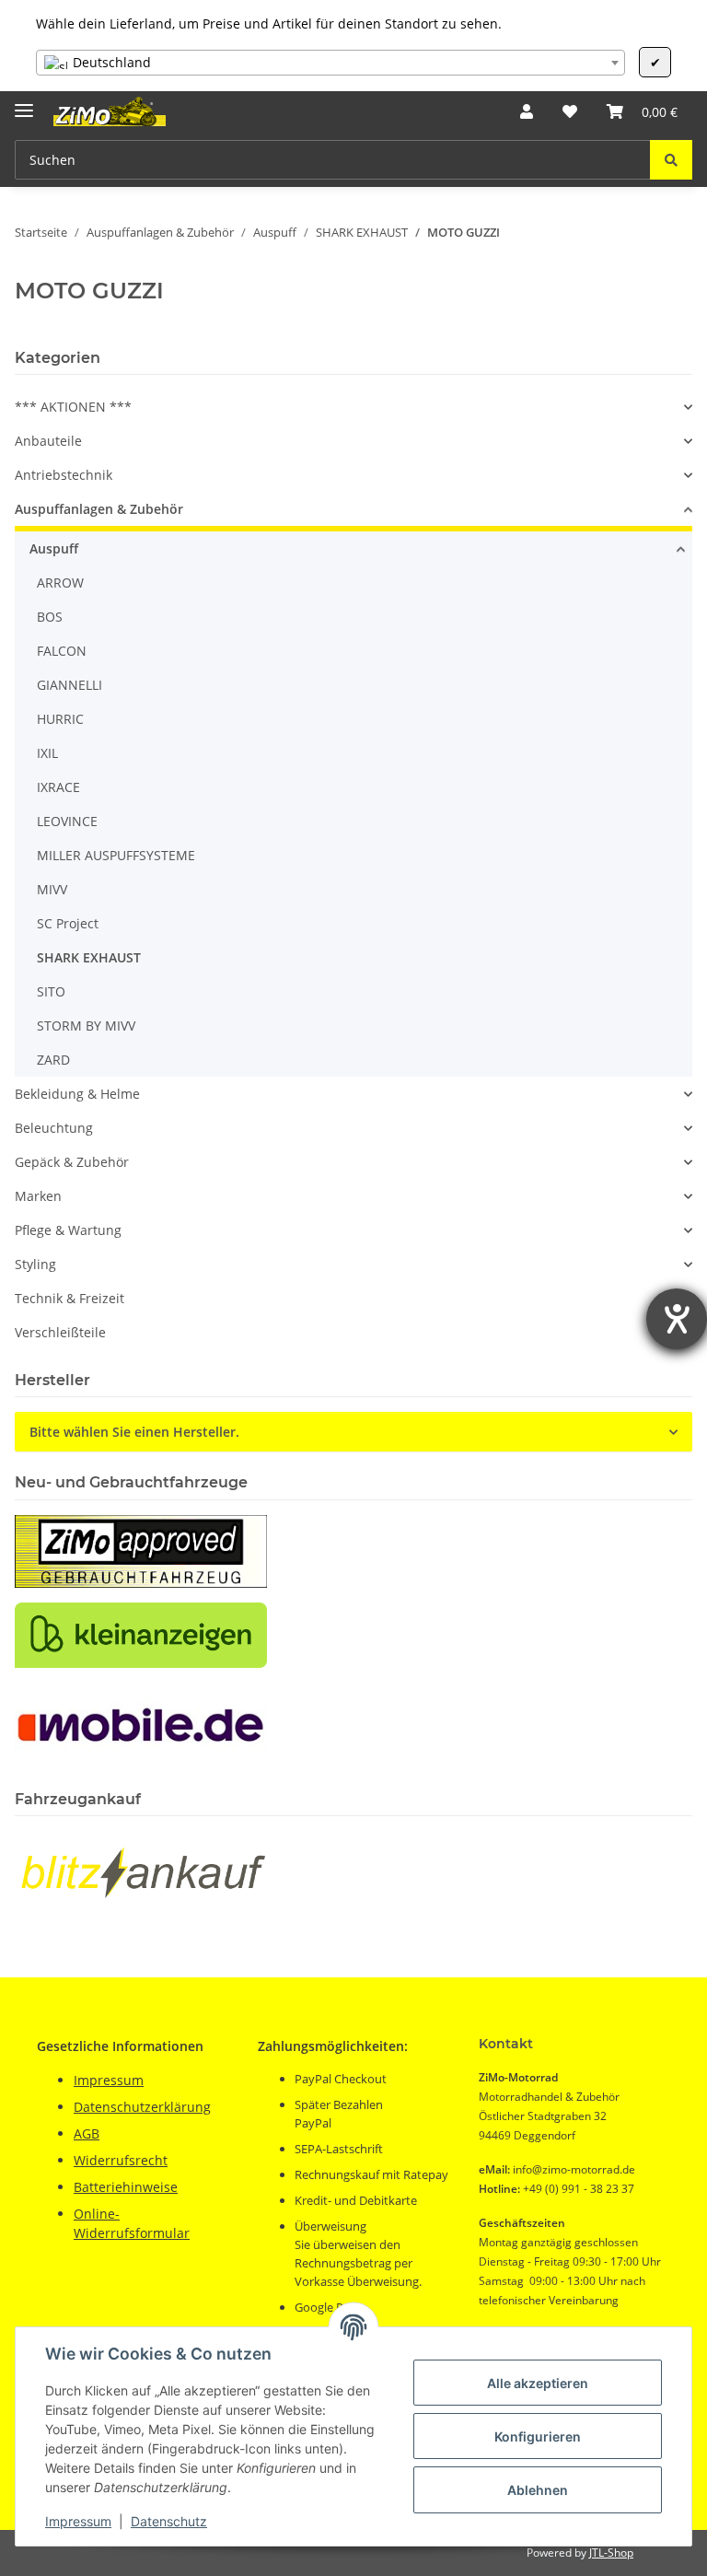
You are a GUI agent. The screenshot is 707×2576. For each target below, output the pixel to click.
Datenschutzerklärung (142, 2107)
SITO (51, 991)
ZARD (53, 1060)
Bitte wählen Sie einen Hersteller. (134, 1432)
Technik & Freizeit (70, 1298)
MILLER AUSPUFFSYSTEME (116, 855)
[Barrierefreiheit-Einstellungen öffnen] (677, 1319)
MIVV (52, 889)
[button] (527, 111)
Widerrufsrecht (121, 2160)
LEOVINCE (67, 821)
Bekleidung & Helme (77, 1094)
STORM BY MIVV (86, 1026)
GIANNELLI (70, 685)
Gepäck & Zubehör (72, 1162)
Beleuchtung (54, 1128)
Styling (35, 1264)
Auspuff (54, 548)
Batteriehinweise (126, 2187)
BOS (50, 617)
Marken (38, 1196)
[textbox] (330, 63)
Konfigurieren (538, 2436)
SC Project (68, 923)
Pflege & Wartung (68, 1230)
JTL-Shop (611, 2553)
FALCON (62, 651)
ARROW (60, 583)
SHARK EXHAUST (89, 957)
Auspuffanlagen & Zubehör (99, 509)
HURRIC (60, 719)
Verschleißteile (60, 1332)
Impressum (78, 2521)
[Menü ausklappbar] (24, 103)
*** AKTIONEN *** (73, 407)
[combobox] (330, 63)
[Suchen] (671, 160)
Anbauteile (48, 441)
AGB (87, 2133)
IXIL (47, 753)
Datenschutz (169, 2521)
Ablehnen (538, 2490)
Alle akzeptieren (538, 2383)
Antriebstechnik (64, 475)
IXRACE (58, 787)
